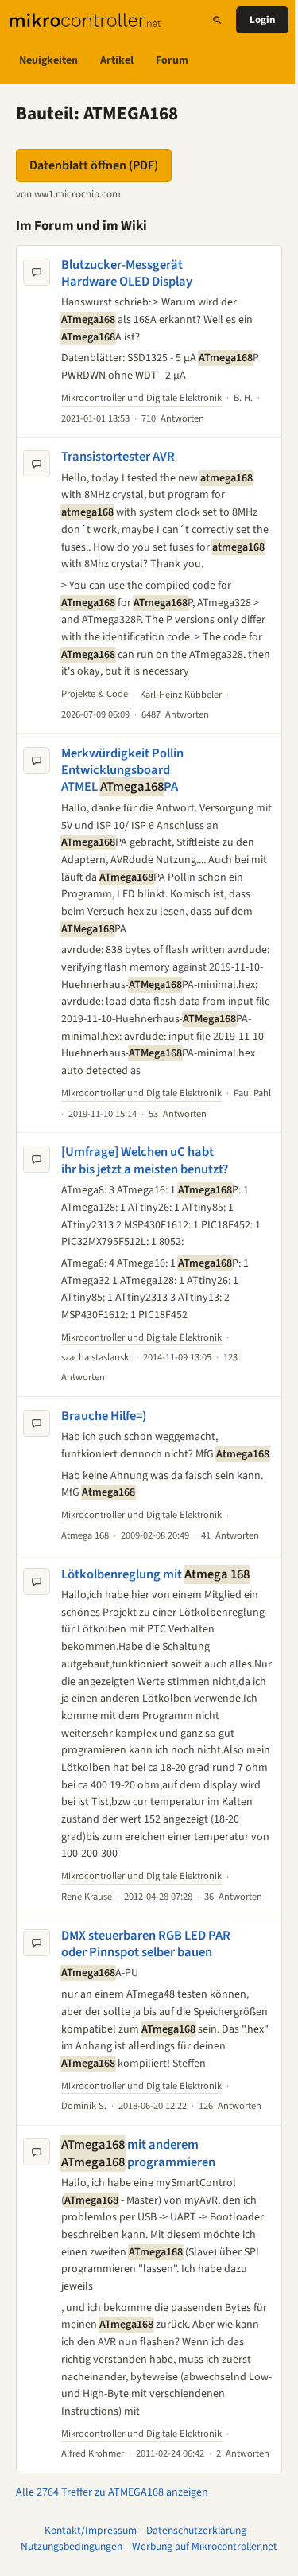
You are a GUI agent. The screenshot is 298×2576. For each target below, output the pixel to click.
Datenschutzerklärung (196, 2530)
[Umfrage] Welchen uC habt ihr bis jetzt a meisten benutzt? (145, 1160)
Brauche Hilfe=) (104, 1416)
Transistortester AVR (118, 457)
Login (262, 20)
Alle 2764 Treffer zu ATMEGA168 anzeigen (112, 2492)
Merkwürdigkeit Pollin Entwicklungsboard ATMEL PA (122, 770)
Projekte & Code (95, 694)
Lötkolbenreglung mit (155, 1574)
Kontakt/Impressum (91, 2530)
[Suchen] (217, 20)
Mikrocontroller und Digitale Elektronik (141, 398)
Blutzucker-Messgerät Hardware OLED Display (127, 273)
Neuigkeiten (48, 60)
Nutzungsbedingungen (72, 2546)
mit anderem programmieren (138, 2153)
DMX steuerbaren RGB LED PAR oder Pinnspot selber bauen (146, 1944)
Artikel (117, 60)
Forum (172, 60)
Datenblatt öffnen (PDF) (94, 165)
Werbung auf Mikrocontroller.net (205, 2546)
